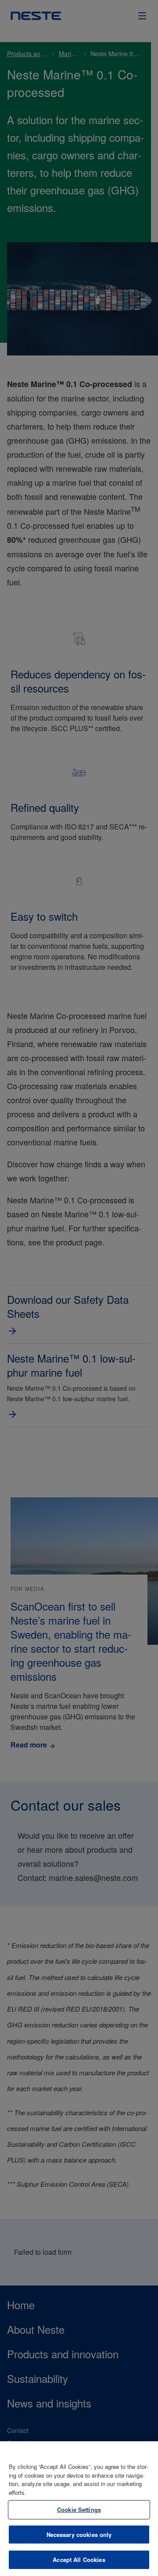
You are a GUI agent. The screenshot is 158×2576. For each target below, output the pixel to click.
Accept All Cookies (79, 2560)
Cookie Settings (79, 2510)
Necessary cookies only (79, 2535)
